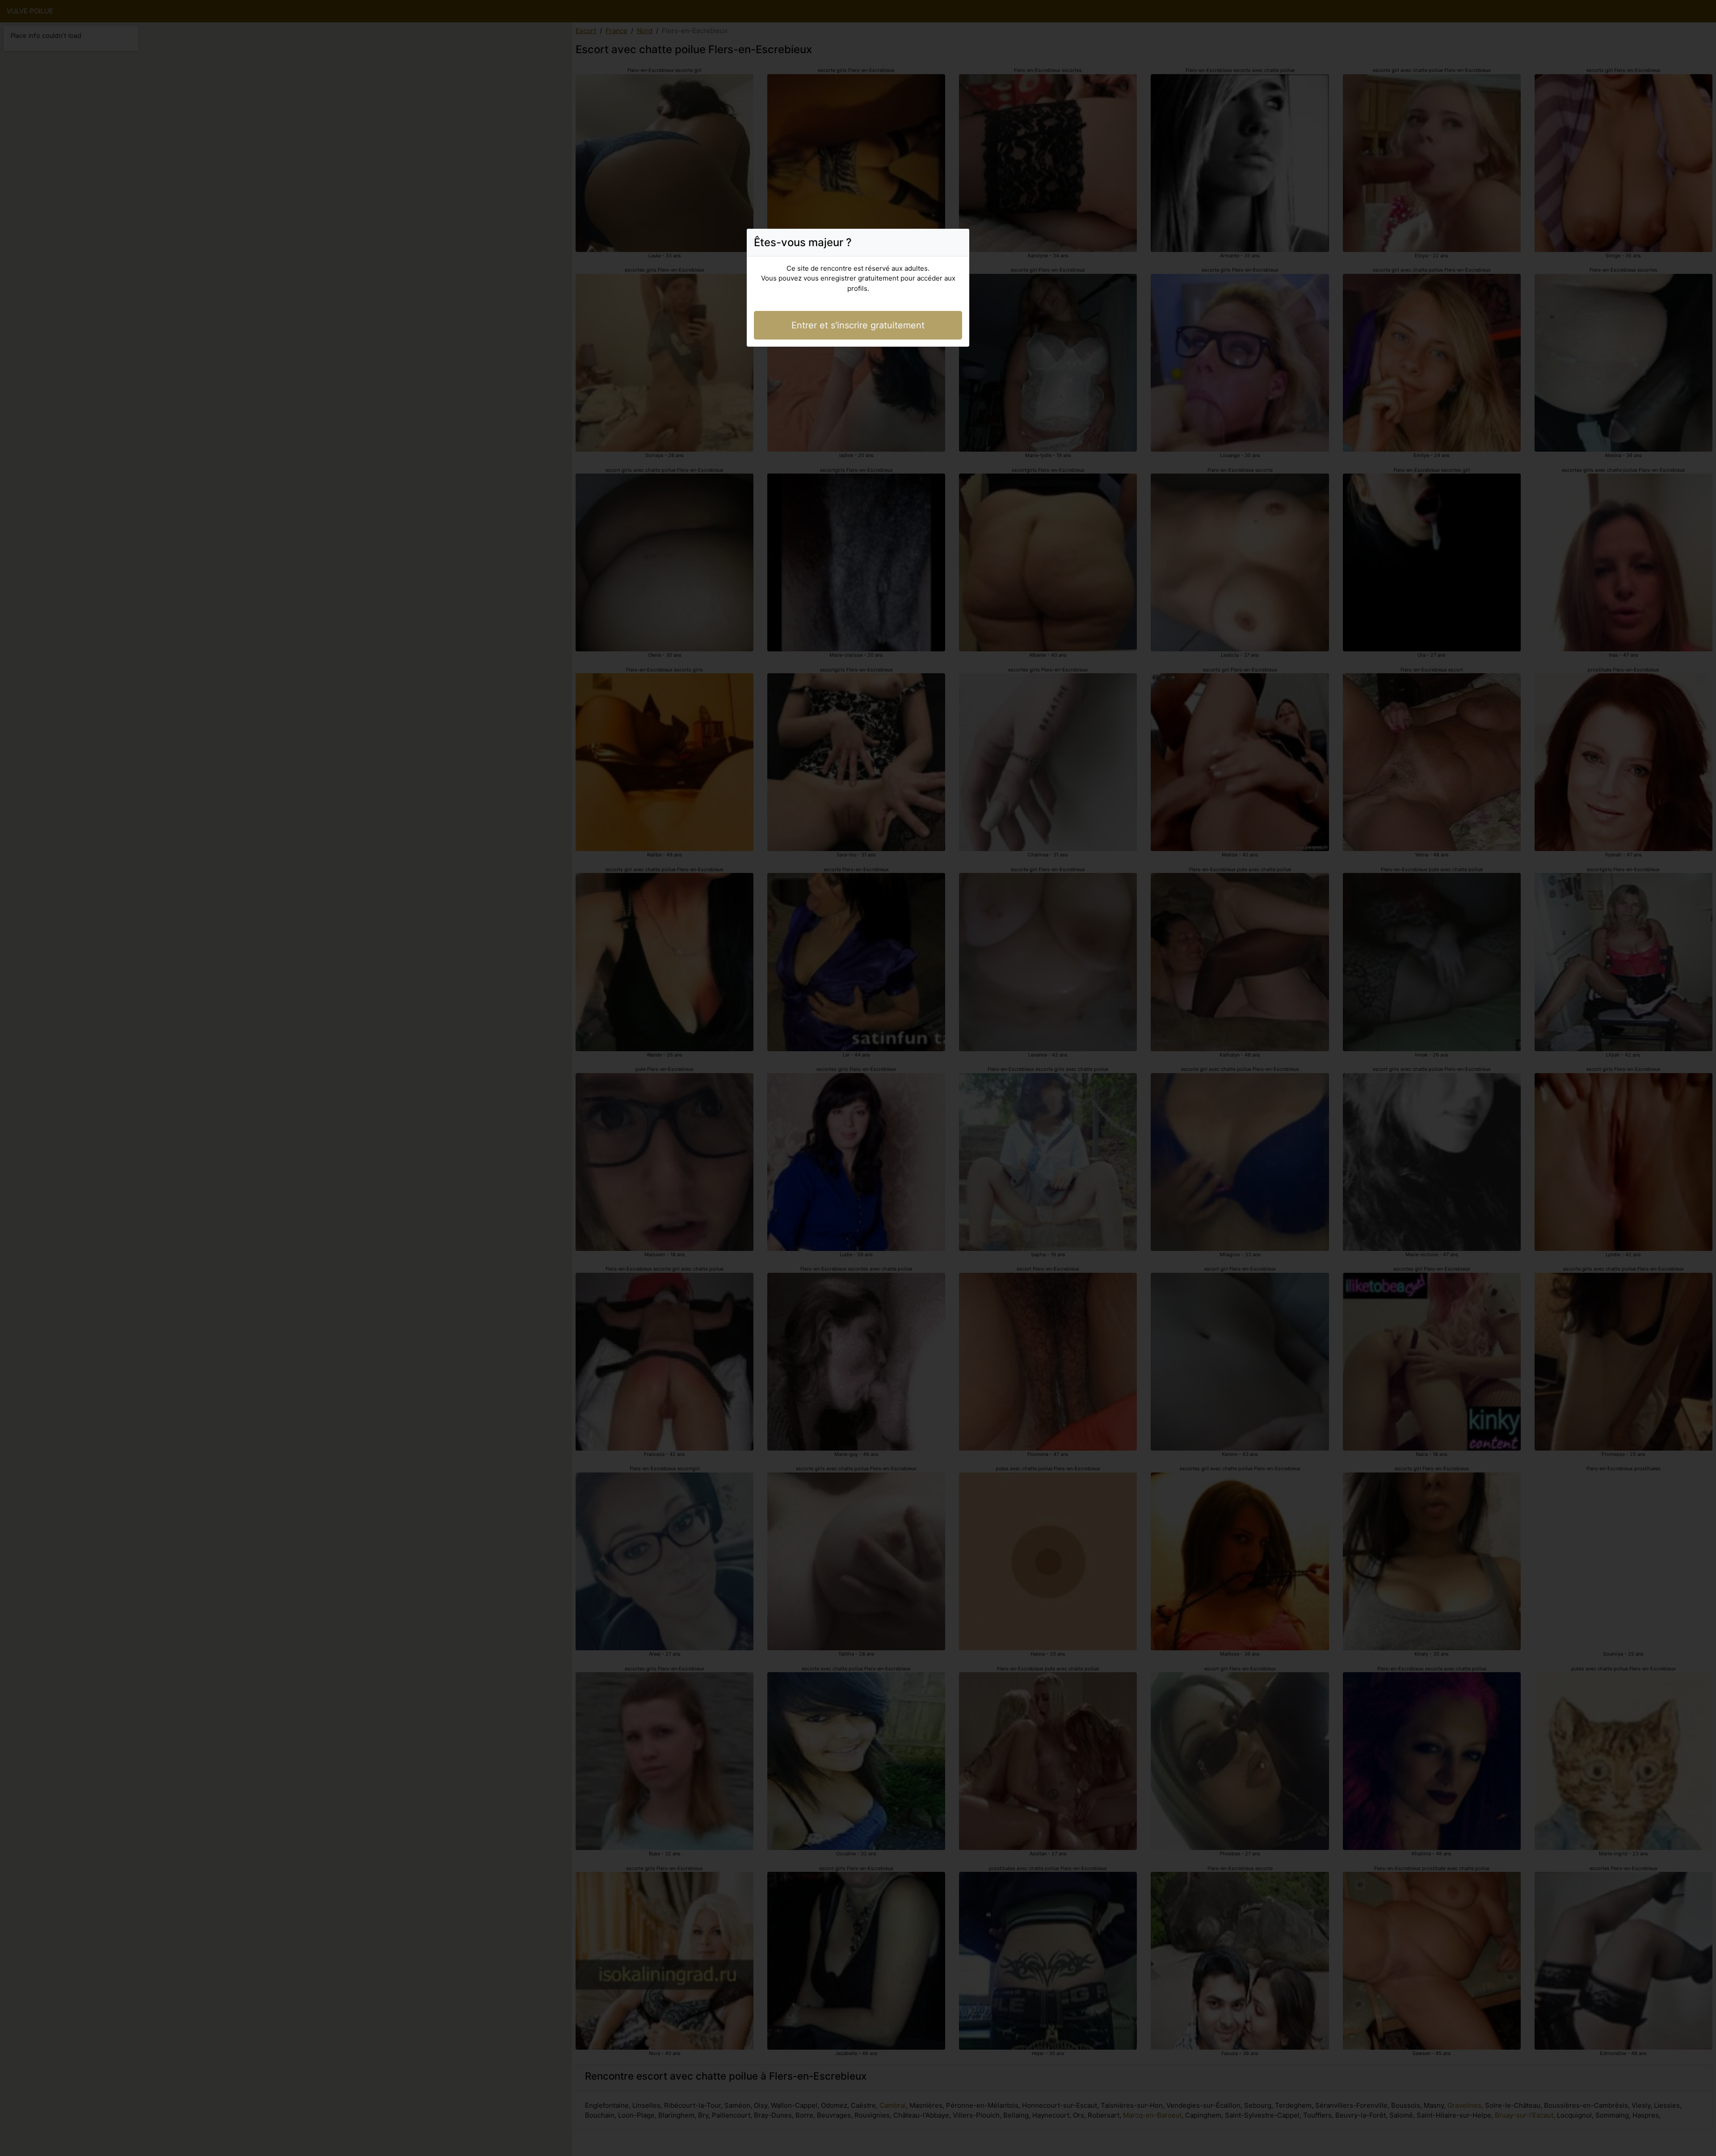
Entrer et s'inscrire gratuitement (858, 325)
